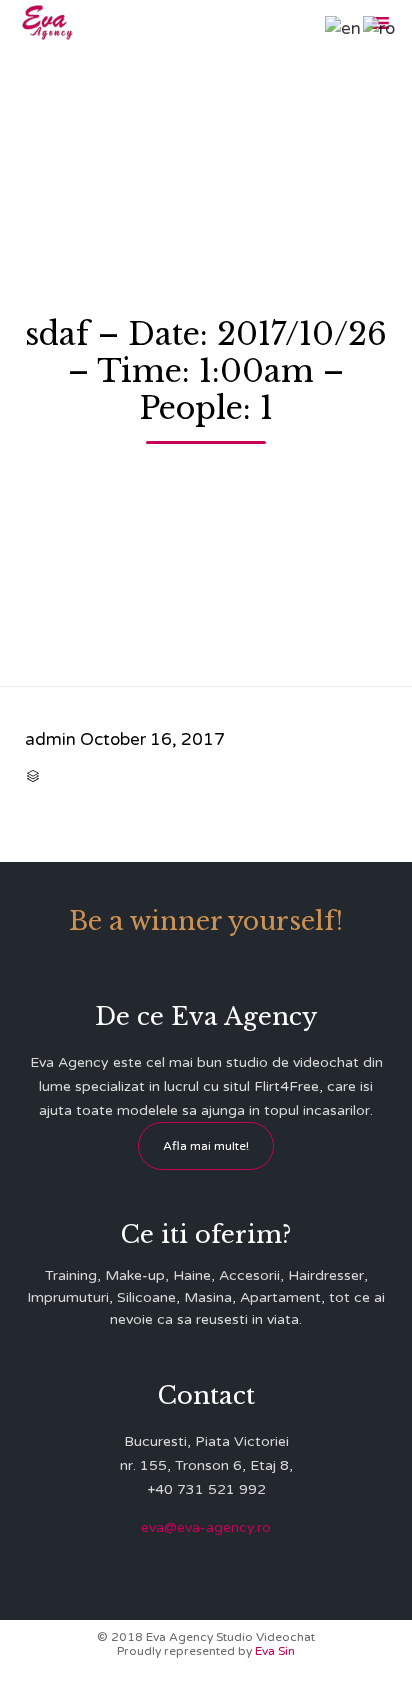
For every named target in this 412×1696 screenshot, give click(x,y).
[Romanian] (380, 27)
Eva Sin (275, 1651)
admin (50, 739)
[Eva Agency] (47, 22)
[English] (344, 27)
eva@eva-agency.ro (206, 1527)
